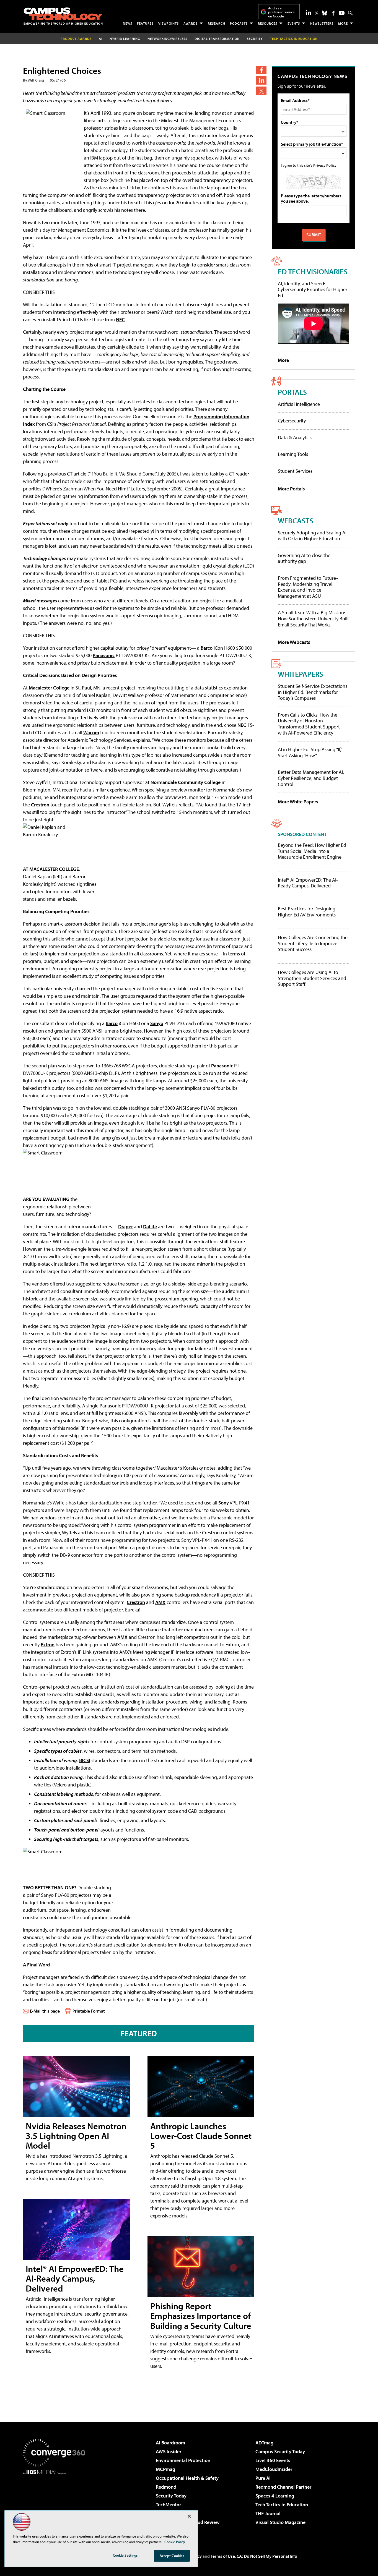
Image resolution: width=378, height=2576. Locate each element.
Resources (268, 23)
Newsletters (322, 23)
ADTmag (264, 2443)
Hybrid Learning (125, 39)
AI (101, 39)
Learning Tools (293, 454)
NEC (120, 319)
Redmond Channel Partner (283, 2487)
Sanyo (157, 1023)
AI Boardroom (170, 2443)
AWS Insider (169, 2451)
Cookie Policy (175, 2542)
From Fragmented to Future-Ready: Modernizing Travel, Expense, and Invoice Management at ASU (308, 587)
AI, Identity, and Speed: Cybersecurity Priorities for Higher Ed (313, 289)
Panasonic (104, 655)
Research (217, 23)
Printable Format (89, 2011)
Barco (207, 648)
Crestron (40, 805)
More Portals (291, 489)
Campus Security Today (280, 2451)
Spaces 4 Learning (275, 2496)
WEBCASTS (296, 520)
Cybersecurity (292, 421)
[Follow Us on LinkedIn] (309, 12)
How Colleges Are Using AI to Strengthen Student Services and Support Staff (312, 978)
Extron (48, 1644)
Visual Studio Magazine (280, 2522)
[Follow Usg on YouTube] (342, 13)
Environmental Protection (183, 2460)
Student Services (295, 471)
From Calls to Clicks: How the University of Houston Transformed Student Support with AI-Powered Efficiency (309, 724)
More (343, 23)
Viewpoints (169, 23)
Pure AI (263, 2478)
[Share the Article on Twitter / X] (261, 91)
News (128, 23)
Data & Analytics (295, 437)
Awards (191, 23)
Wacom (91, 732)
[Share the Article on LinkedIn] (261, 80)
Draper (125, 1226)
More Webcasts (294, 642)
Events (294, 23)
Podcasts (239, 23)
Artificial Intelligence (299, 404)
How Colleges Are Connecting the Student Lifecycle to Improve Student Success (313, 943)
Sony (224, 1503)
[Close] (189, 2516)
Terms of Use (223, 2556)
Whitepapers (301, 674)
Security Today (171, 2496)
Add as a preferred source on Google (281, 12)
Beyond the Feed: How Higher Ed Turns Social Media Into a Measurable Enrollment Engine (312, 851)
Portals (292, 392)
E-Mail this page (45, 2011)
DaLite (150, 1226)
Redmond (166, 2487)
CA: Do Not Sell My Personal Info (267, 2556)
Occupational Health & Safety (187, 2478)
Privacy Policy (325, 165)
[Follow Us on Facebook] (333, 13)
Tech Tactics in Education (282, 2505)
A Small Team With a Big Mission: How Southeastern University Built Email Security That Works (313, 618)
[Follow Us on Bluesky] (325, 13)
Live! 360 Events (273, 2460)
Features (145, 23)
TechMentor (168, 2505)
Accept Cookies (172, 2556)
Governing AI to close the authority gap (304, 558)
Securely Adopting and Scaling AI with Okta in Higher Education (312, 536)
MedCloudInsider (274, 2469)
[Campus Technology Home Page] (63, 16)
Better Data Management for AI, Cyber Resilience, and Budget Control (311, 778)
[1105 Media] (56, 2503)
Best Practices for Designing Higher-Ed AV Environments (307, 912)
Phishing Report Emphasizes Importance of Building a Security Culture (201, 2316)
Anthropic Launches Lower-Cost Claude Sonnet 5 (201, 2136)
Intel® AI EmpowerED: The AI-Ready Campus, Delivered (75, 2278)
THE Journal (268, 2513)
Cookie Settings (125, 2555)
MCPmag (165, 2469)
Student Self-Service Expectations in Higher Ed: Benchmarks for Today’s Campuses (313, 692)
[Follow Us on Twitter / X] (317, 13)
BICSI (85, 1760)
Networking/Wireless (167, 39)
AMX (160, 1602)
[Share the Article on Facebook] (261, 70)
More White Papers (298, 802)
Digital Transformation (217, 39)
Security (255, 39)
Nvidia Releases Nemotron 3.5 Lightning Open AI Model (76, 2136)
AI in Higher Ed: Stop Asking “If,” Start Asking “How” (310, 752)
